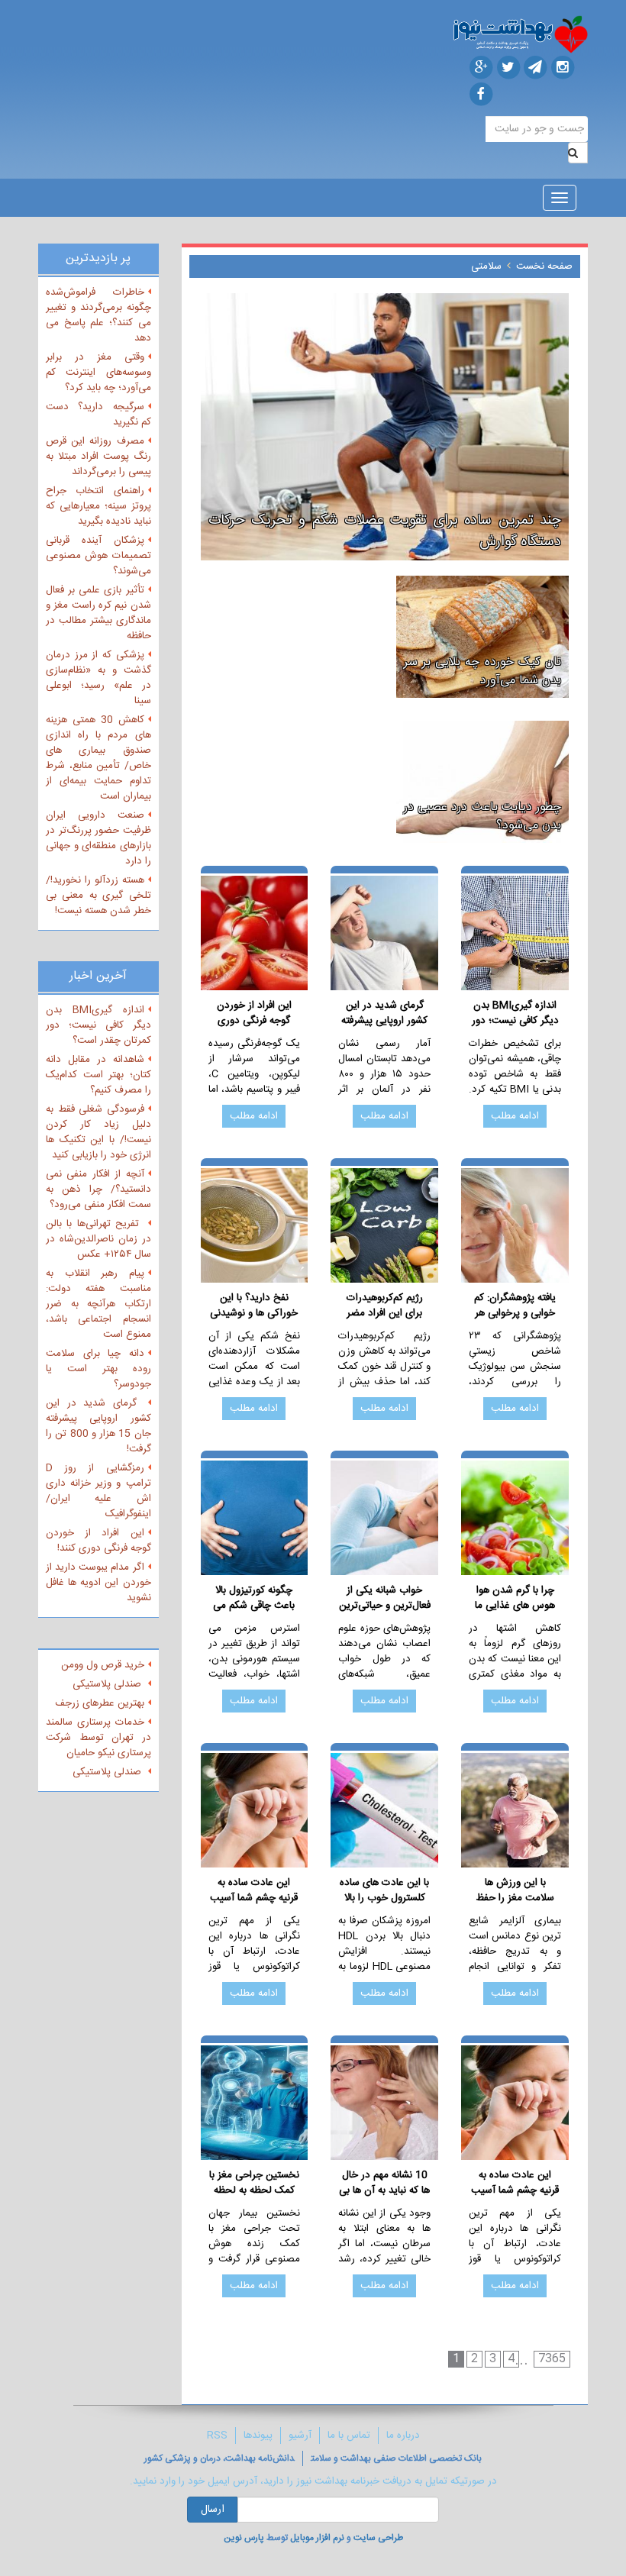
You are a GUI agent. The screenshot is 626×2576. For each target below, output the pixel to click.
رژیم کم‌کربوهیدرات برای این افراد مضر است (385, 1306)
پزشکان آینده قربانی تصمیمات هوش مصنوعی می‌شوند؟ (98, 556)
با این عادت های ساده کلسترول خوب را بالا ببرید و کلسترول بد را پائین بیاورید (384, 1890)
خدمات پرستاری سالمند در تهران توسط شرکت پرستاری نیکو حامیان (98, 1738)
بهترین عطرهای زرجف (100, 1703)
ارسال (213, 2510)
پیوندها (258, 2436)
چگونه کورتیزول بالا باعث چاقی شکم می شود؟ (254, 1598)
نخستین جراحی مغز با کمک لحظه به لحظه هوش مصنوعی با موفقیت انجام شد (254, 2183)
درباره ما (403, 2436)
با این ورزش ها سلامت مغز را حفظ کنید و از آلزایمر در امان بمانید (515, 1890)
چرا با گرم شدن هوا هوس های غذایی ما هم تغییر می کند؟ (515, 1598)
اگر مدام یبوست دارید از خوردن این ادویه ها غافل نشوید (98, 1583)
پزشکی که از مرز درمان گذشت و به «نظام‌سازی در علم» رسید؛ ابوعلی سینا (98, 678)
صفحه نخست (544, 266)
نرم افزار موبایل (317, 2538)
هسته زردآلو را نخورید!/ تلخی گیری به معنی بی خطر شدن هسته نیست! (98, 896)
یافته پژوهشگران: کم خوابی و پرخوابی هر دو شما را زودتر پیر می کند (515, 1306)
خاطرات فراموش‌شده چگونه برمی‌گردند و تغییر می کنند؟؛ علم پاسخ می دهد (98, 315)
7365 (552, 2359)
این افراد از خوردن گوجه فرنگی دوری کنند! (254, 1013)
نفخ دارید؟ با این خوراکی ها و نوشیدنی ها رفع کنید (254, 1306)
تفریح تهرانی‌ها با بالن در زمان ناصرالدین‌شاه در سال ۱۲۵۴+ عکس (98, 1239)
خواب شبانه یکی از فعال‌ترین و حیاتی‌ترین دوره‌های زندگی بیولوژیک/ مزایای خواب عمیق (385, 1598)
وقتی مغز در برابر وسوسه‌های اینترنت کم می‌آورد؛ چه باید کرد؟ (98, 373)
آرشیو (300, 2436)
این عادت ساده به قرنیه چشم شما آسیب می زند (254, 1890)
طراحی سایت (378, 2538)
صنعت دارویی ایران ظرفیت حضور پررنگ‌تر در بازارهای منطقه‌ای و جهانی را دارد (98, 838)
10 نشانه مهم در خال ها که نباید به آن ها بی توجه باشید (384, 2183)
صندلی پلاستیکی (108, 1684)
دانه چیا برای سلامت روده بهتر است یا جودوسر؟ (98, 1369)
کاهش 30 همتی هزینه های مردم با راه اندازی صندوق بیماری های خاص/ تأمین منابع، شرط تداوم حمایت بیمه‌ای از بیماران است (98, 758)
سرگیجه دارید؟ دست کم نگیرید (98, 415)
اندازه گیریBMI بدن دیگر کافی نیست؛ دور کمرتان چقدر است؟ (515, 1013)
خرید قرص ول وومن (103, 1665)
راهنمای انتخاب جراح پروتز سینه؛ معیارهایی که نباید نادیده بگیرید (98, 506)
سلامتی (486, 266)
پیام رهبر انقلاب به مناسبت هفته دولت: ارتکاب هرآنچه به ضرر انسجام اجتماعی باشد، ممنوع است (98, 1304)
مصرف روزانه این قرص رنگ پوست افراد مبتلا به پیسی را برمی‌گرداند (98, 457)
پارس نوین (244, 2538)
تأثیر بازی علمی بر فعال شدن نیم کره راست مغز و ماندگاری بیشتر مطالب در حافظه (98, 613)
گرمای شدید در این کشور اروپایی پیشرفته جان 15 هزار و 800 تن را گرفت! (384, 1013)
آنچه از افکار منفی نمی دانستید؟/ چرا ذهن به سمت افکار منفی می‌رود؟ (98, 1190)
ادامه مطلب (515, 1116)
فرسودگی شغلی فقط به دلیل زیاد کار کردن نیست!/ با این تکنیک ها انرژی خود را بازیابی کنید (98, 1132)
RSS (217, 2436)
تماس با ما (349, 2436)
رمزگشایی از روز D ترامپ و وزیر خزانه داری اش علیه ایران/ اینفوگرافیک (98, 1491)
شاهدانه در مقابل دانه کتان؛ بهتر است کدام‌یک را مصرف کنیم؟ (98, 1075)
